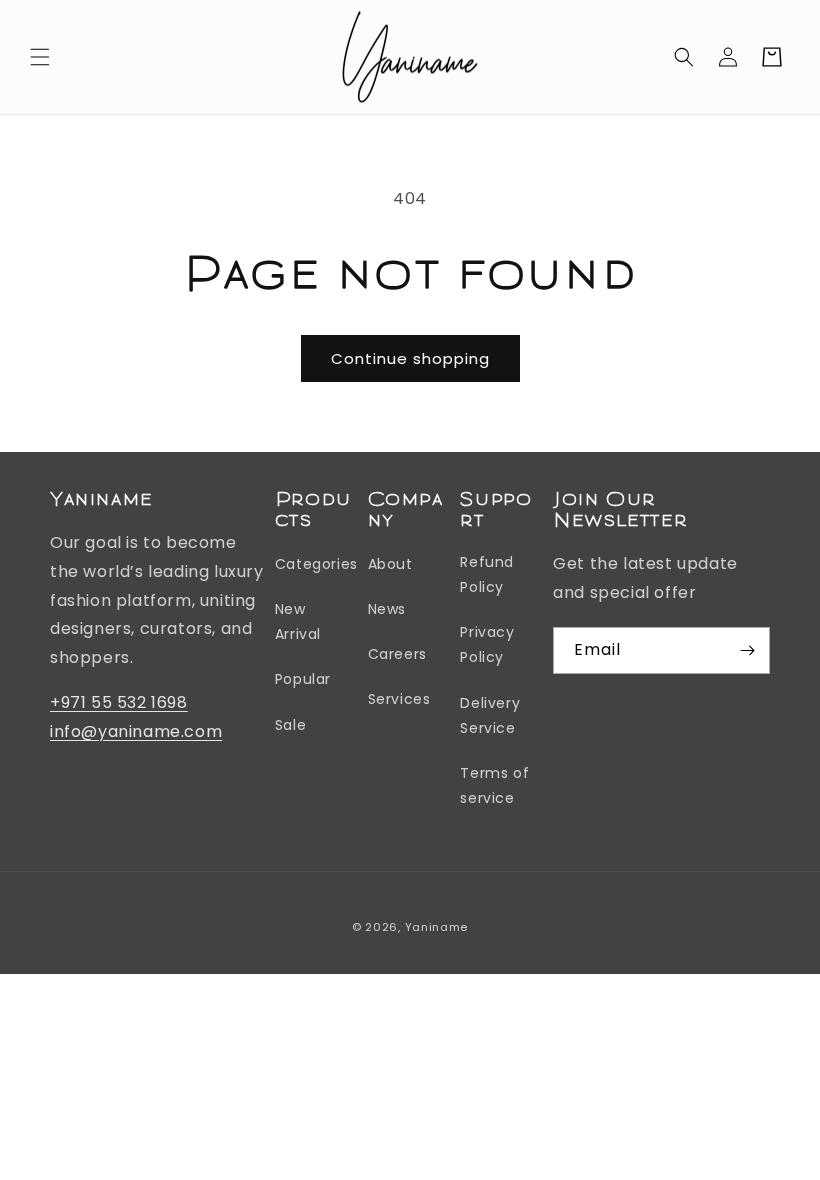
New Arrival (298, 621)
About (390, 564)
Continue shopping (410, 358)
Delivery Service (490, 715)
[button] (40, 57)
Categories (316, 564)
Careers (397, 654)
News (387, 609)
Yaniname (437, 927)
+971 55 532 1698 (119, 702)
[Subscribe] (747, 650)
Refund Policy (487, 574)
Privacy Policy (487, 644)
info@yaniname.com (136, 731)
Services (399, 699)
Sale (290, 725)
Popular (303, 679)
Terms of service (494, 785)
